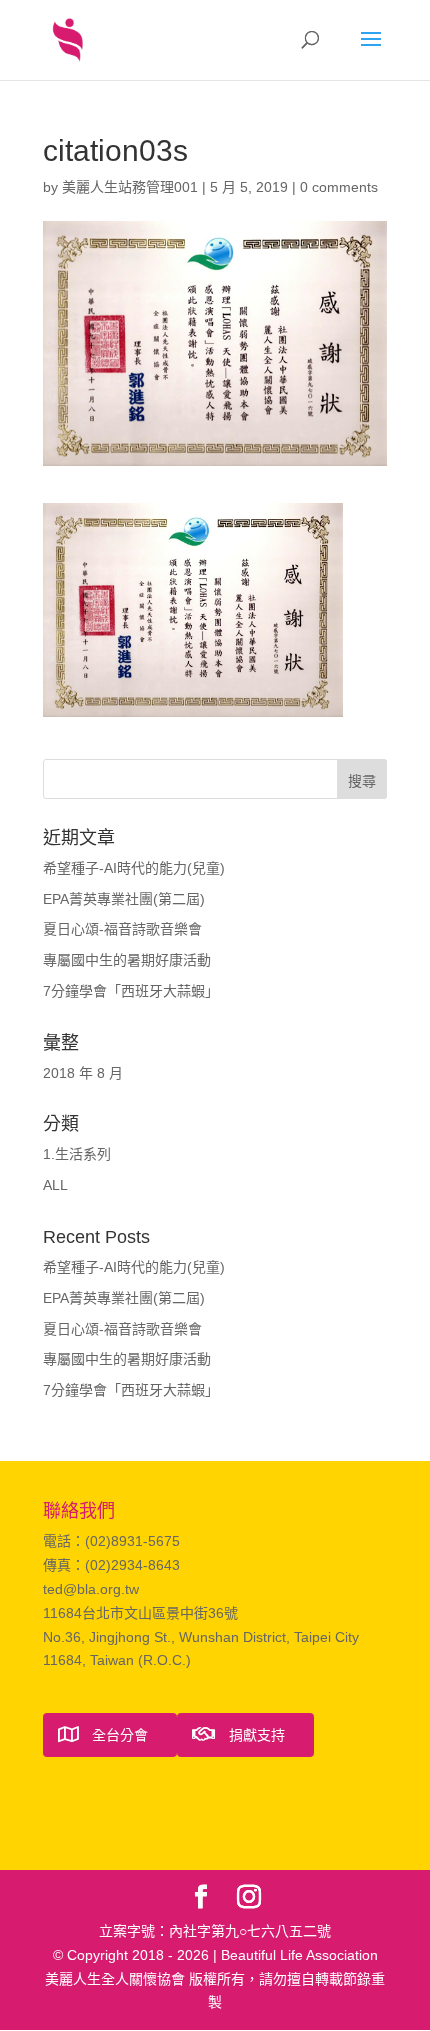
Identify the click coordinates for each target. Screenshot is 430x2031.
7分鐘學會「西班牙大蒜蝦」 (131, 991)
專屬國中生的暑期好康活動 (127, 960)
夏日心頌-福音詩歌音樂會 (122, 929)
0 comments (339, 187)
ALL (55, 1185)
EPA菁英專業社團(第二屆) (124, 899)
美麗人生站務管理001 (130, 187)
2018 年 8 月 (83, 1073)
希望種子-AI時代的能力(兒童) (134, 868)
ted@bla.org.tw (91, 1589)
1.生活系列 (77, 1154)
